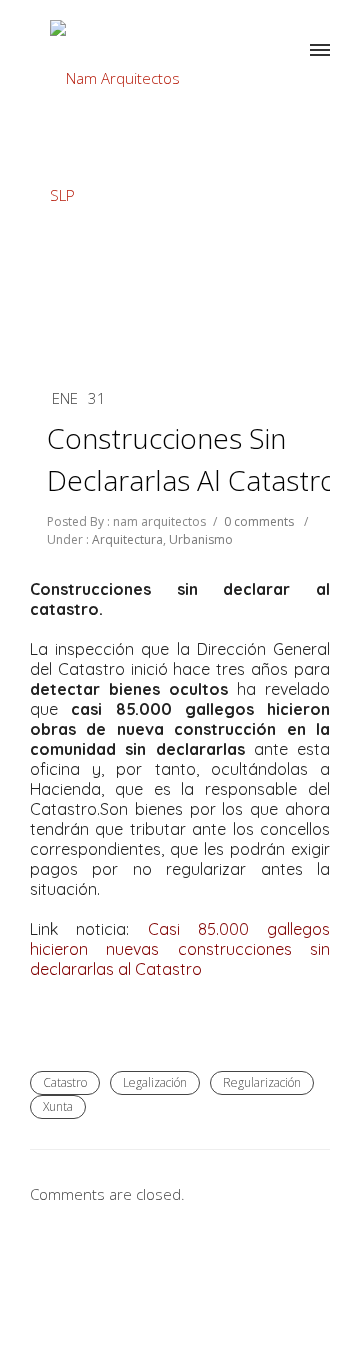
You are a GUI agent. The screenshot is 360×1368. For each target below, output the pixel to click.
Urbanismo (201, 539)
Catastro (65, 1082)
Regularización (262, 1082)
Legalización (155, 1082)
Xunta (58, 1106)
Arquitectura (126, 539)
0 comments (259, 521)
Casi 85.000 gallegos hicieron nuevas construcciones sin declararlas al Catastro (180, 949)
